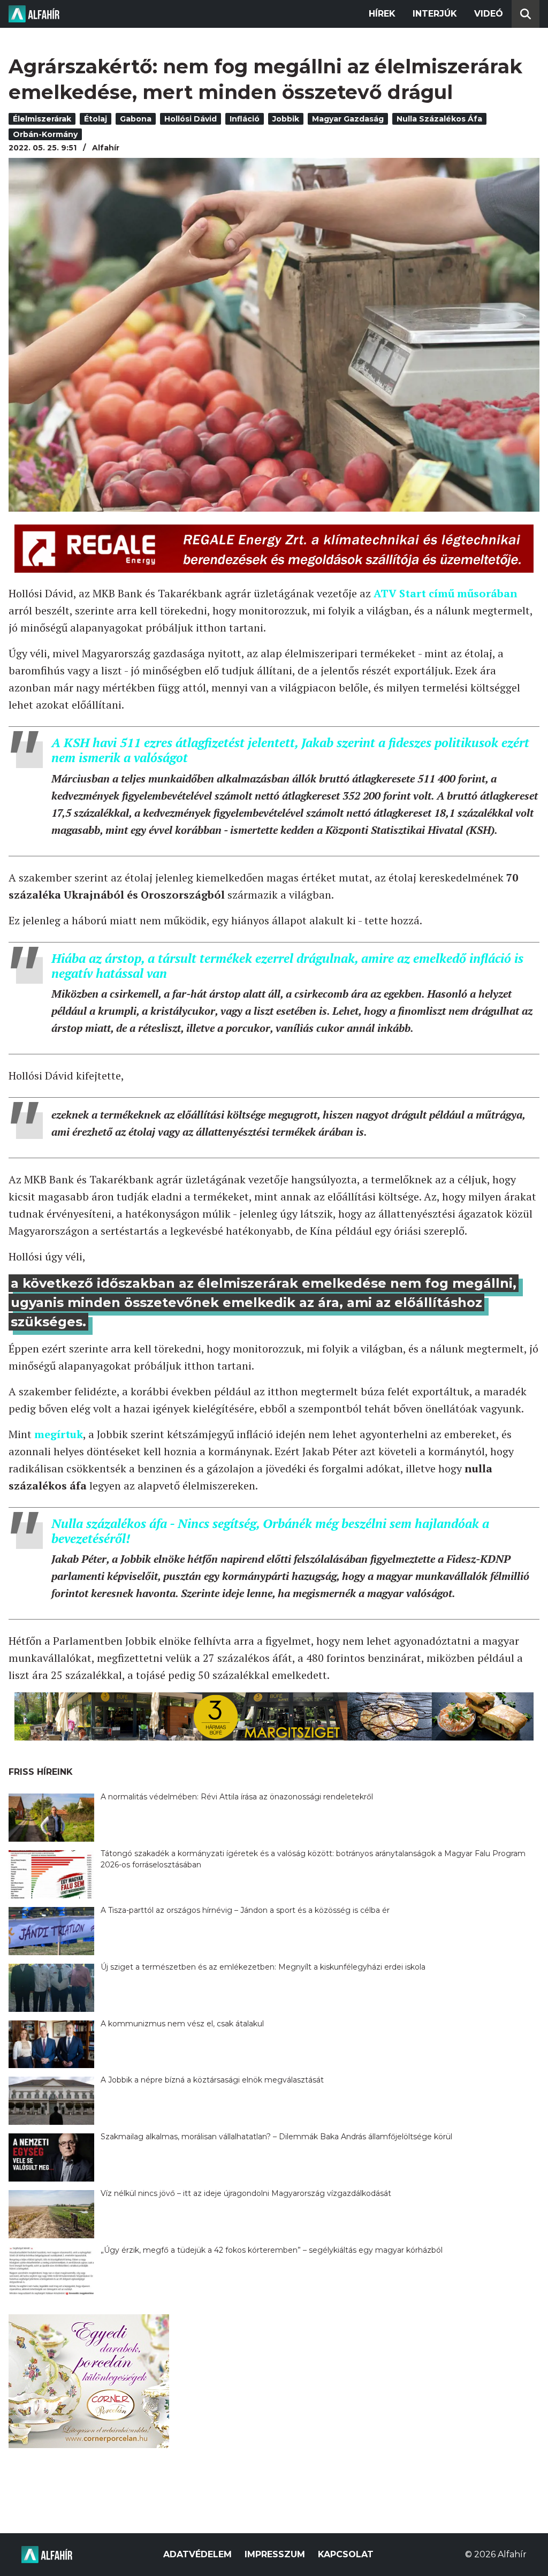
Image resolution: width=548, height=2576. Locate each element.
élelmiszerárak (42, 119)
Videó (489, 14)
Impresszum (275, 2554)
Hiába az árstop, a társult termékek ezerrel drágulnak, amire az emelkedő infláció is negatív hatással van (287, 966)
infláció (245, 119)
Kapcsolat (346, 2554)
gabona (136, 119)
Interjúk (435, 14)
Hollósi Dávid (191, 119)
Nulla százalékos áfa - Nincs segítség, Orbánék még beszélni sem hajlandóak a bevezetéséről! (270, 1531)
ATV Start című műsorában (446, 593)
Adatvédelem (197, 2554)
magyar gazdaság (348, 119)
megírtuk (59, 1434)
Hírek (382, 14)
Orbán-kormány (45, 134)
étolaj (96, 119)
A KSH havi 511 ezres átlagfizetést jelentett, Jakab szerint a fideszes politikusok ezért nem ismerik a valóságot (290, 750)
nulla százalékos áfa (439, 119)
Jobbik (286, 119)
